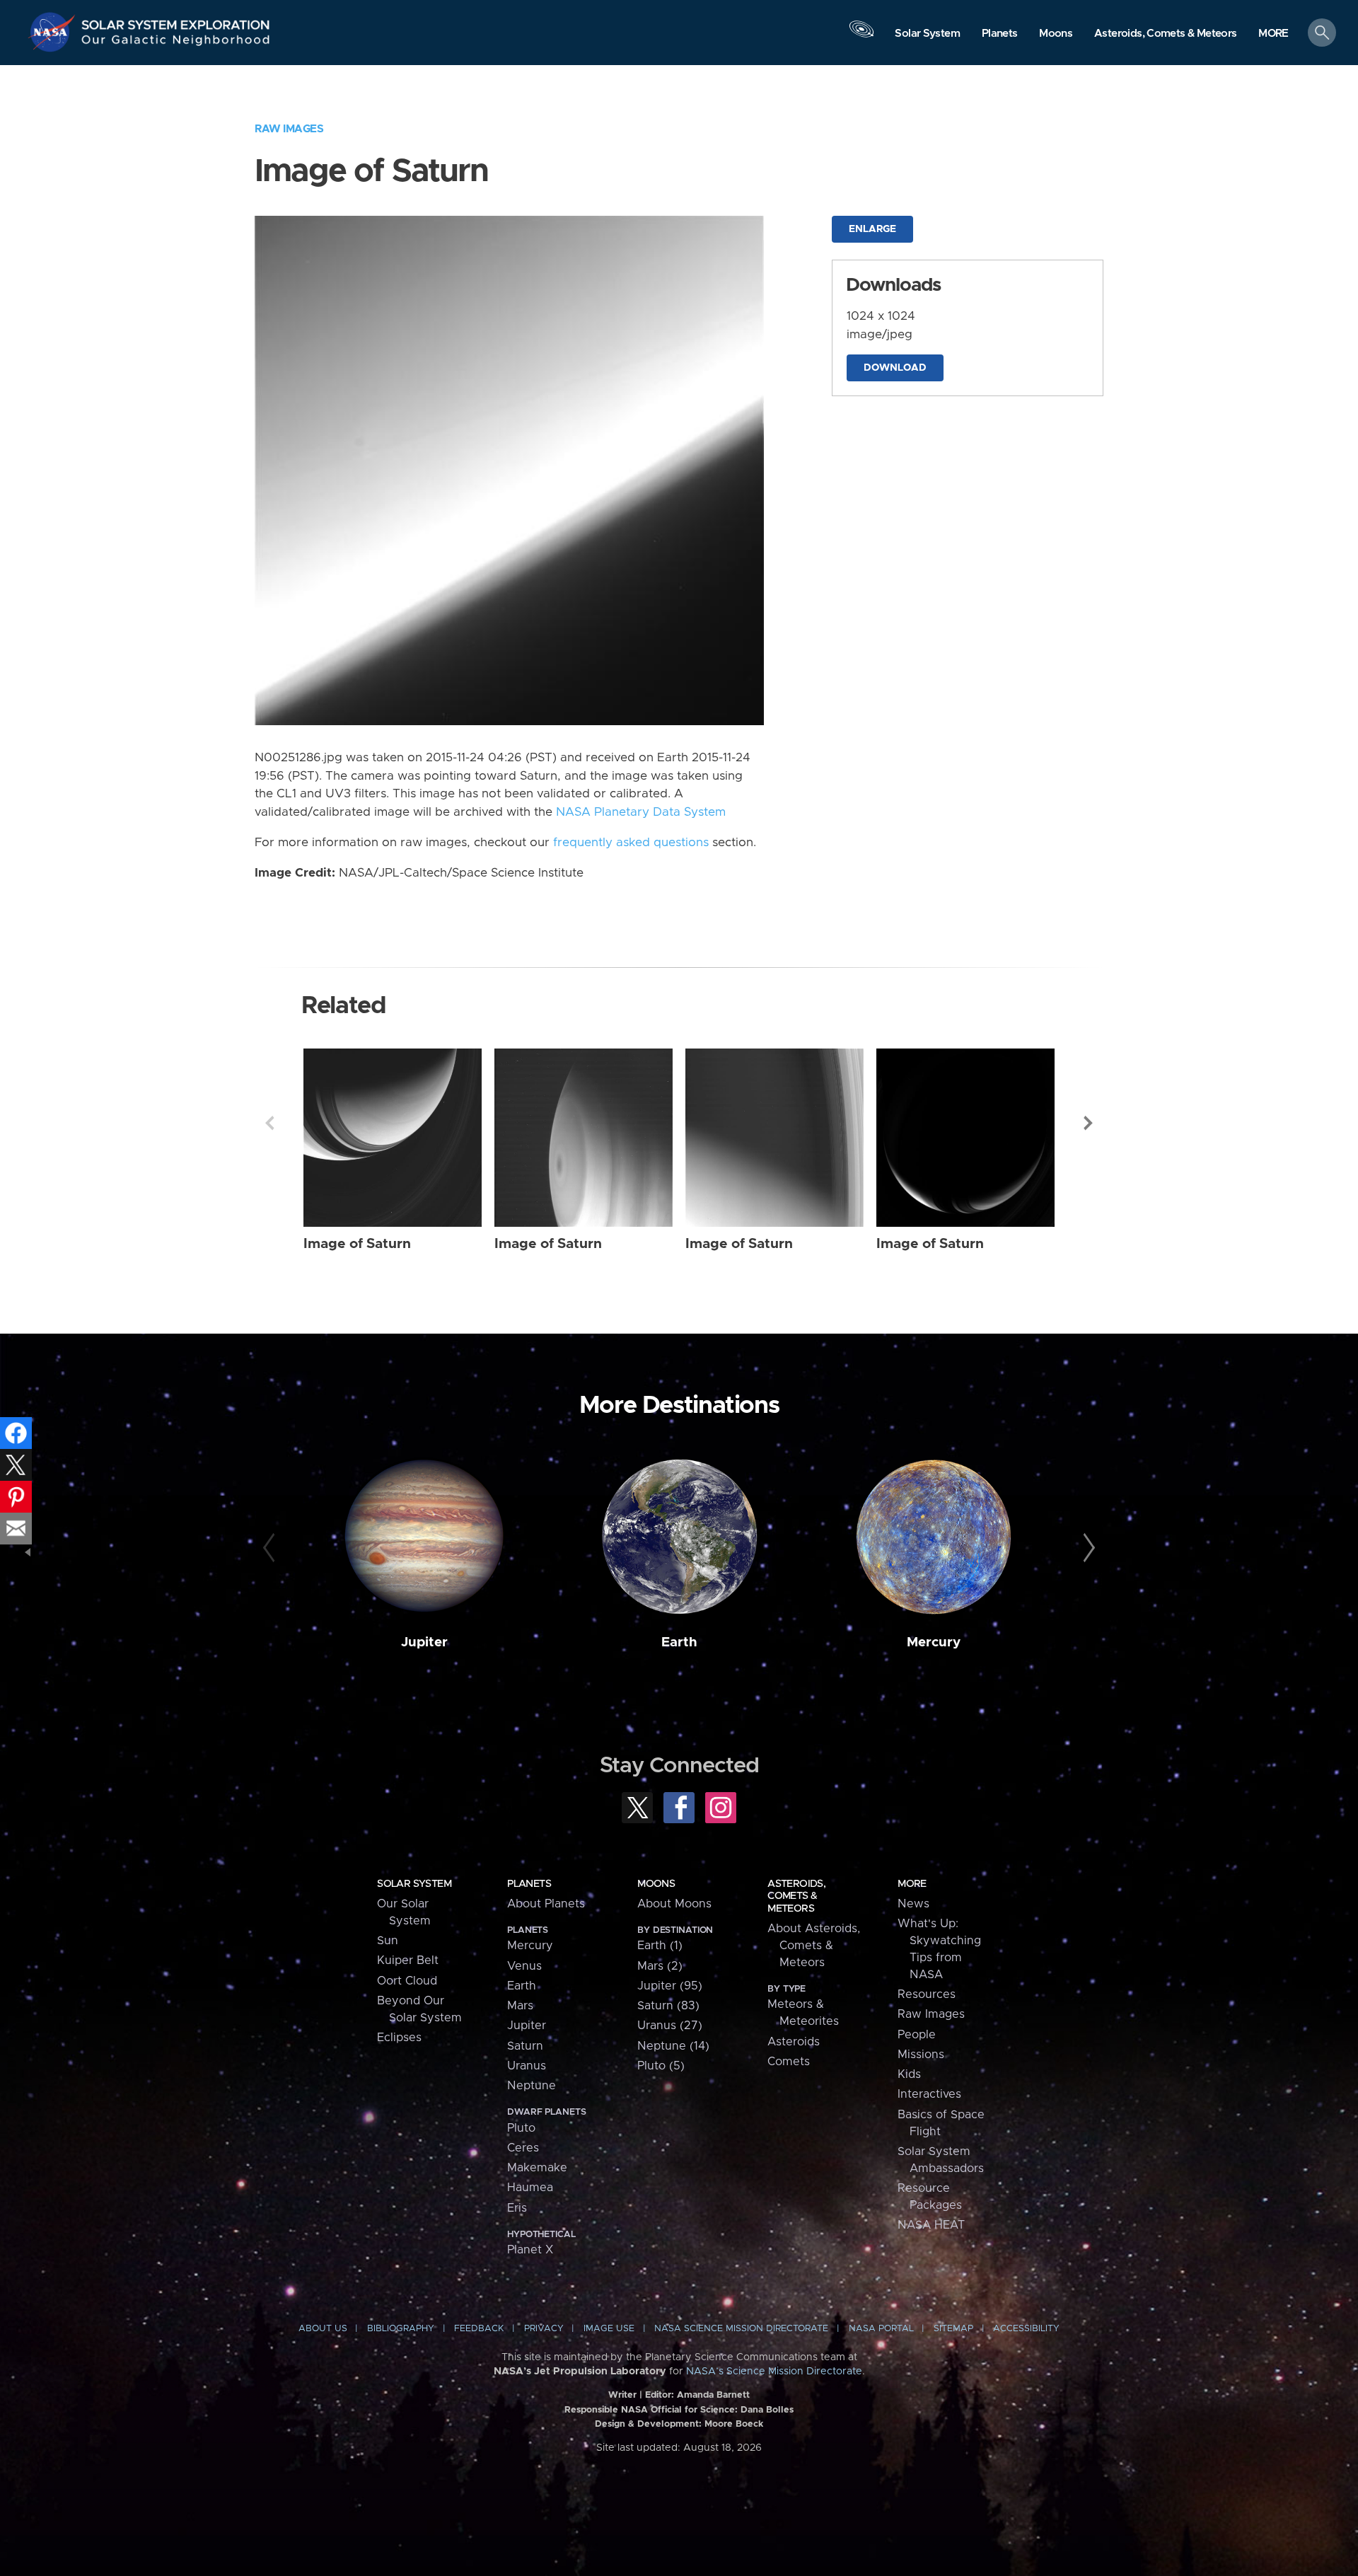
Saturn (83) (668, 2006)
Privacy (544, 2329)
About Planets (546, 1904)
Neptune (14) (673, 2046)
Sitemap (953, 2329)
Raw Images (289, 129)
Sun (388, 1941)
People (917, 2035)
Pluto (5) (661, 2066)
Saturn (525, 2046)
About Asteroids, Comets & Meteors (814, 1946)
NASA (54, 32)
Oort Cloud (407, 1981)
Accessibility (1026, 2329)
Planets (529, 1884)
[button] (1273, 34)
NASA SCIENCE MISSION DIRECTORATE (741, 2329)
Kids (909, 2074)
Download (895, 368)
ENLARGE (872, 229)
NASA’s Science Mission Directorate (774, 2372)
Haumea (530, 2188)
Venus (524, 1966)
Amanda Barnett (713, 2395)
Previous (269, 1123)
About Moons (674, 1904)
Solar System (414, 1884)
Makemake (537, 2168)
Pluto (521, 2128)
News (913, 1904)
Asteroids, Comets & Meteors (796, 1896)
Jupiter (424, 1642)
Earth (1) (660, 1946)
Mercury (934, 1642)
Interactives (929, 2094)
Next (1089, 1123)
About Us (323, 2329)
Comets (789, 2062)
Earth (679, 1642)
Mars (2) (660, 1966)
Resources (927, 1994)
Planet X (530, 2250)
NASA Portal (881, 2329)
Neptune (532, 2086)
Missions (921, 2055)
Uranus (527, 2066)
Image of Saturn (357, 1244)
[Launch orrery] (861, 36)
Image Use (609, 2329)
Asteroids (794, 2042)
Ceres (523, 2148)
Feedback (479, 2329)
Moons (656, 1884)
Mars (520, 2006)
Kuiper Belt (408, 1960)
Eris (517, 2208)
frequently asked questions (631, 843)
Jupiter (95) (670, 1986)
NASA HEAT (931, 2225)
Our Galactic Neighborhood (176, 43)
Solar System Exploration (176, 21)
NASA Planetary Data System (641, 812)
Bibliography (401, 2329)
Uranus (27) (670, 2026)
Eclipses (399, 2038)
